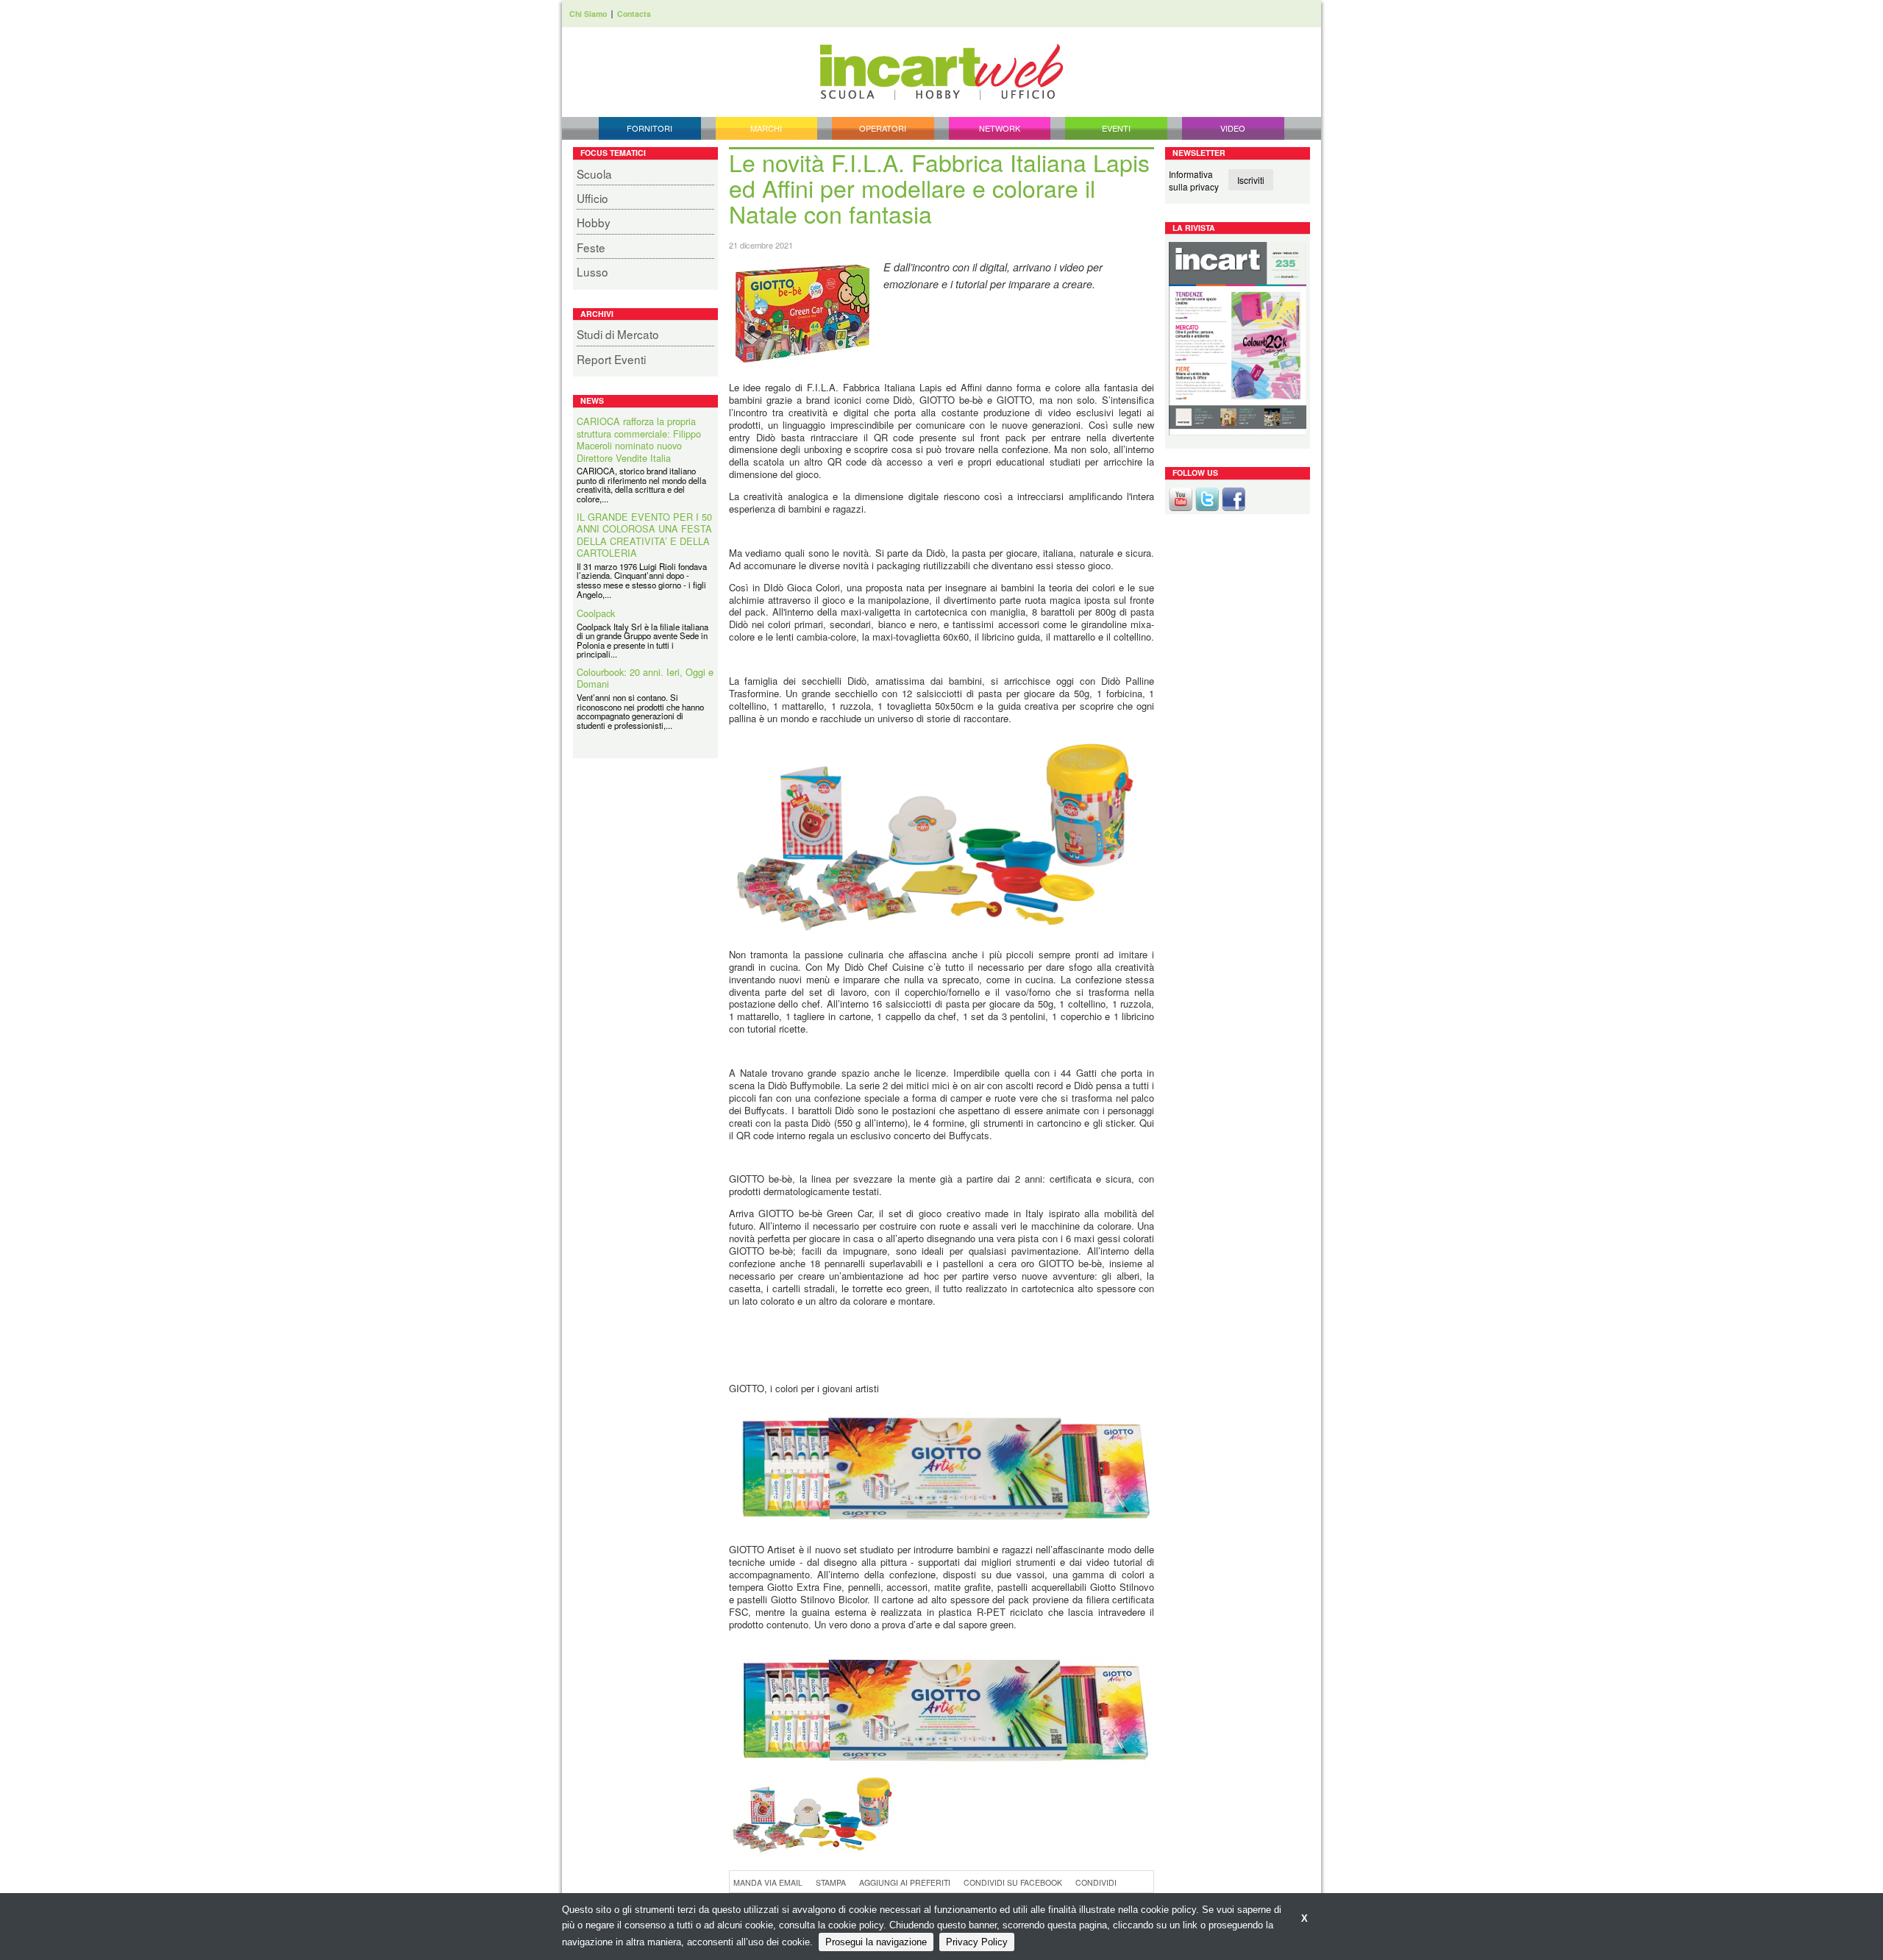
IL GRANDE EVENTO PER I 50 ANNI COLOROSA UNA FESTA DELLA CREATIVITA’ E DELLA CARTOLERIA (644, 440)
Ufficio (592, 198)
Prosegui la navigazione (876, 1942)
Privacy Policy (977, 1942)
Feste (591, 247)
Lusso (592, 271)
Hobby (594, 222)
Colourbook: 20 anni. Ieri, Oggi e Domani (645, 583)
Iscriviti (1251, 180)
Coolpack (596, 519)
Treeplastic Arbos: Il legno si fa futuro (641, 654)
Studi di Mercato (618, 334)
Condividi (1096, 1882)
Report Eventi (611, 359)
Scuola (594, 174)
